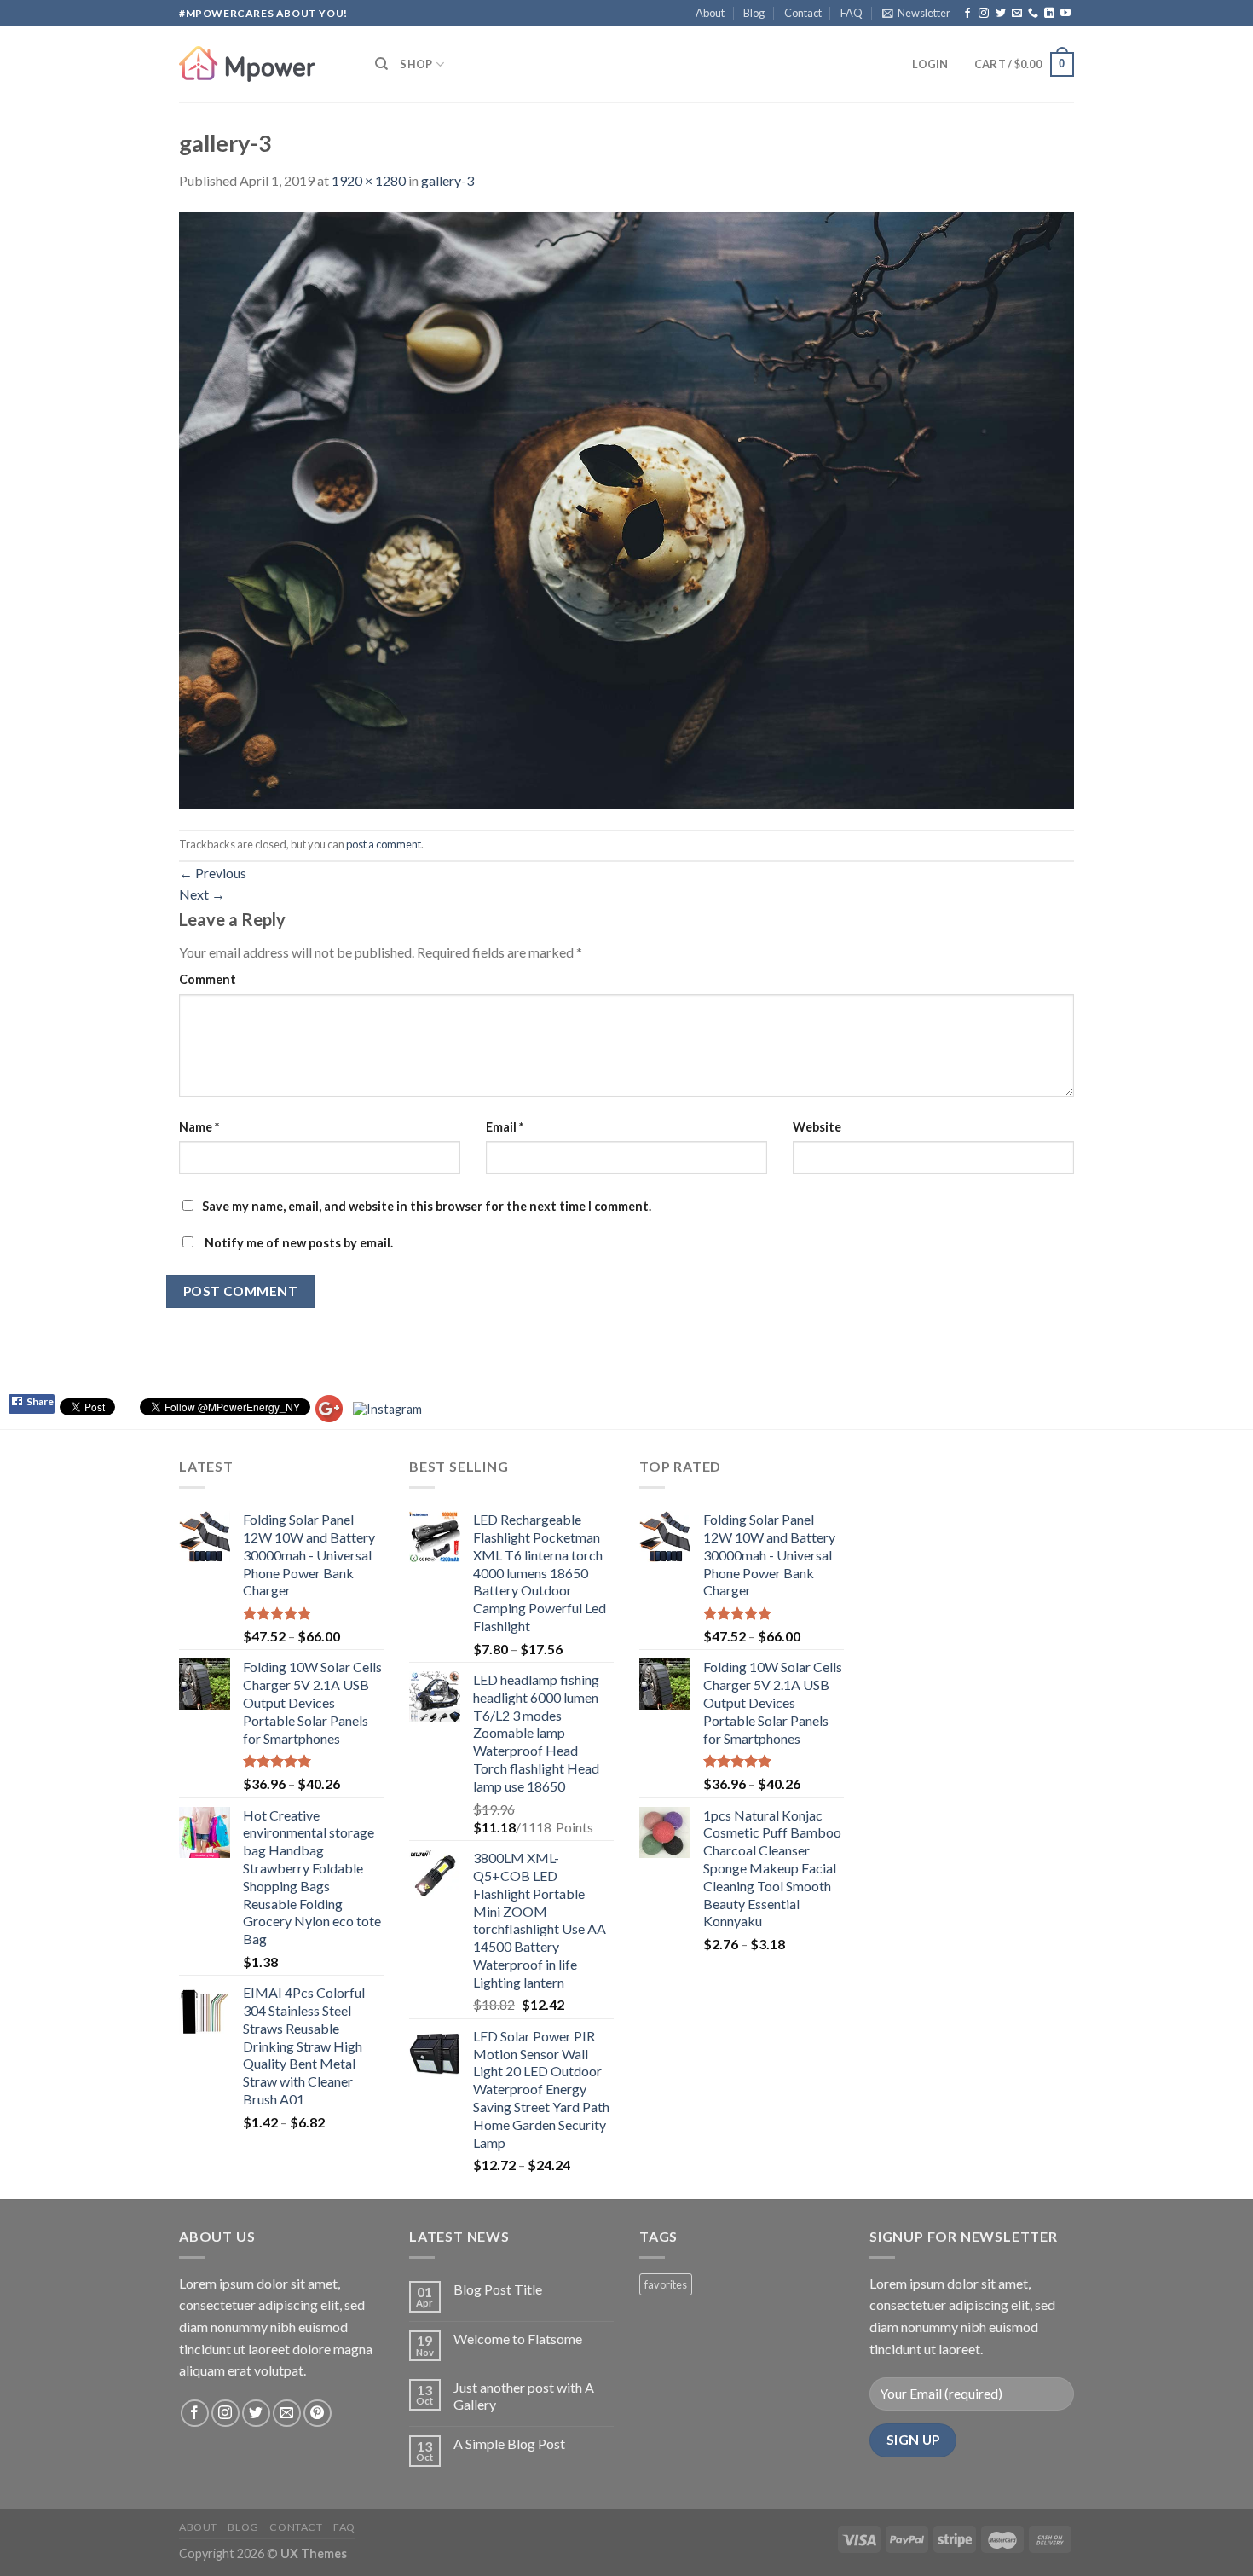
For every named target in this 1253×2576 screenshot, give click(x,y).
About (710, 13)
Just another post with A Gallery (524, 2395)
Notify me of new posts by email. (299, 1243)
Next (202, 894)
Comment (208, 979)
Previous (213, 873)
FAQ (852, 13)
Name (199, 1127)
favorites (666, 2284)
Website (817, 1127)
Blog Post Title (498, 2289)
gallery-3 (447, 180)
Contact (803, 13)
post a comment (384, 844)
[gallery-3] (626, 509)
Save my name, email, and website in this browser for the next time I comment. (427, 1206)
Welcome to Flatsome (518, 2339)
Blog (754, 13)
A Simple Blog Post (509, 2443)
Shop (416, 64)
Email (505, 1127)
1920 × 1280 (369, 180)
